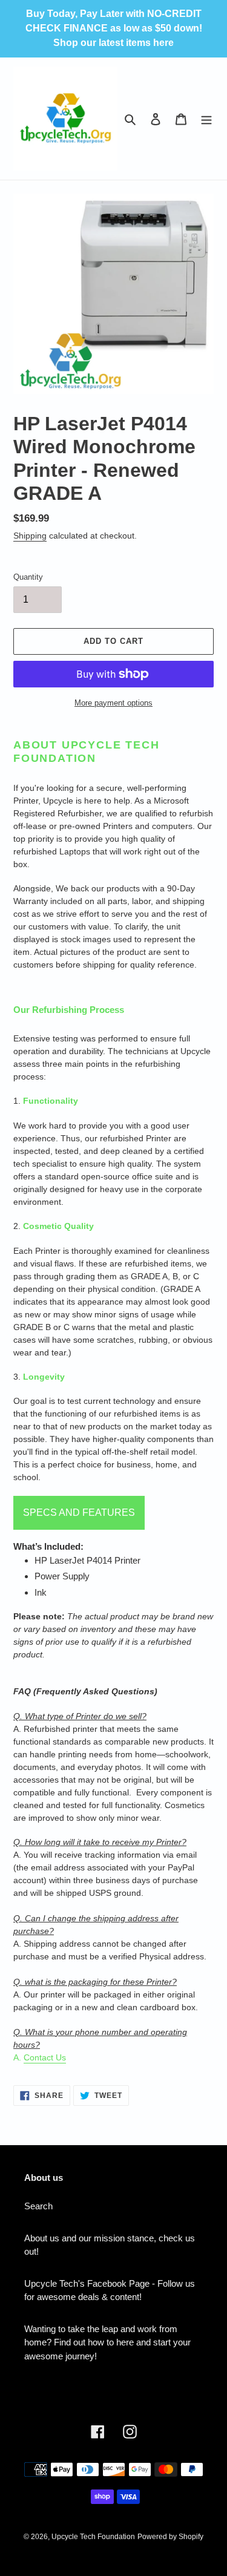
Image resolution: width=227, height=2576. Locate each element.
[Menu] (206, 119)
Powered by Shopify (170, 2537)
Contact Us (45, 2057)
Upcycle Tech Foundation (93, 2537)
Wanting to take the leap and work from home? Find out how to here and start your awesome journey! (107, 2342)
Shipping (30, 536)
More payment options (113, 703)
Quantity (28, 577)
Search (38, 2206)
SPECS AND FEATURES (79, 1512)
